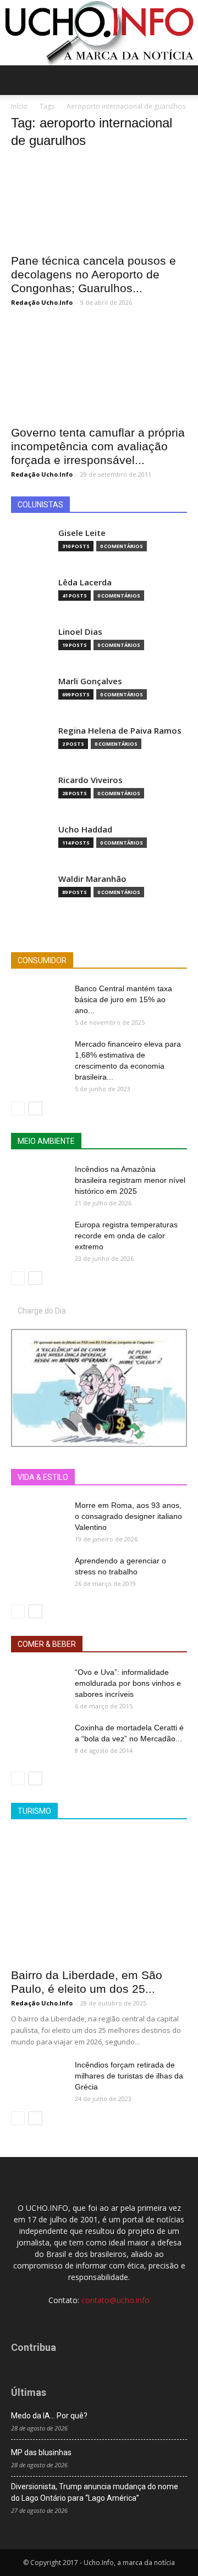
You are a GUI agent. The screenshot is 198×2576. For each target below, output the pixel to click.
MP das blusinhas (41, 2452)
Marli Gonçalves (90, 681)
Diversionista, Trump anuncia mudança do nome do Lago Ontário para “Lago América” (95, 2492)
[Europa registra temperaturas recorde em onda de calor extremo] (38, 1238)
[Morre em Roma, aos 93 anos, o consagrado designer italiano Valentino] (38, 1519)
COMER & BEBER (47, 1644)
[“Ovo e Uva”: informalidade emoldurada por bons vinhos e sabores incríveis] (38, 1686)
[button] (183, 80)
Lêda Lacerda (85, 582)
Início (19, 106)
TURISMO (34, 1811)
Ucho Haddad (85, 829)
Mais (90, 1477)
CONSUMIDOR (42, 960)
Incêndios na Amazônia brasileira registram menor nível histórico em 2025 (130, 1180)
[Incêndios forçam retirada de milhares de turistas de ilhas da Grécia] (38, 2078)
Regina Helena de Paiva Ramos (120, 731)
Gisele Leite (82, 533)
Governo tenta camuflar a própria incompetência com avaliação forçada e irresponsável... (98, 446)
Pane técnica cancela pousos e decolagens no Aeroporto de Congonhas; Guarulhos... (94, 274)
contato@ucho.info (116, 2300)
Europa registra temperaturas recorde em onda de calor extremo (126, 1236)
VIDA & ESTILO (43, 1477)
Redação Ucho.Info (42, 302)
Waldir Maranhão (92, 879)
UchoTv (126, 1477)
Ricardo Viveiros (90, 780)
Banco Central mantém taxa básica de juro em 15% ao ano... (123, 999)
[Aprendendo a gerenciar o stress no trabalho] (38, 1574)
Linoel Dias (80, 632)
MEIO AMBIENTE (46, 1141)
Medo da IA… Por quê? (49, 2416)
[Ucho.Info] (99, 33)
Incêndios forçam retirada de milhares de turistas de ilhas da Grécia (129, 2076)
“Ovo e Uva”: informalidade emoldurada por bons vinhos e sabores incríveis (128, 1683)
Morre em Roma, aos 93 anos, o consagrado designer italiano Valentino (128, 1516)
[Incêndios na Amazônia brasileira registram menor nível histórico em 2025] (38, 1183)
